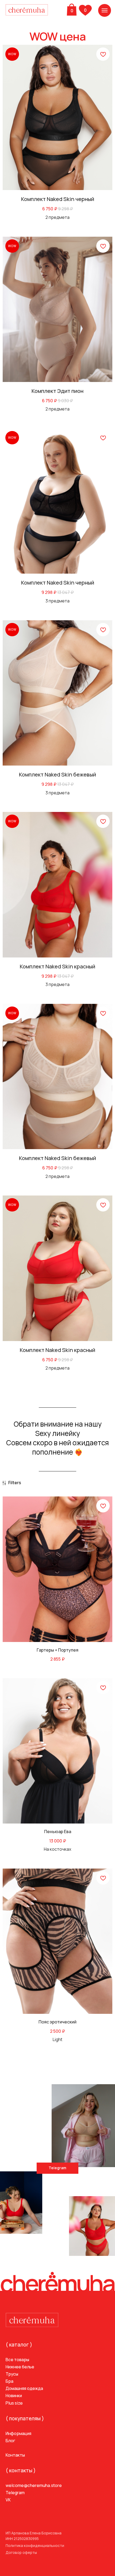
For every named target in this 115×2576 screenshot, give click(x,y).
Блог (10, 2441)
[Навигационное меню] (105, 10)
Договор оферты (21, 2553)
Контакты (15, 2455)
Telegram (15, 2493)
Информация (18, 2433)
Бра (9, 2381)
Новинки (14, 2396)
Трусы (12, 2374)
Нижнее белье (20, 2367)
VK (8, 2500)
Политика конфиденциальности (35, 2546)
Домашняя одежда (24, 2388)
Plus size (14, 2403)
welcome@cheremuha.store (34, 2485)
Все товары (17, 2360)
